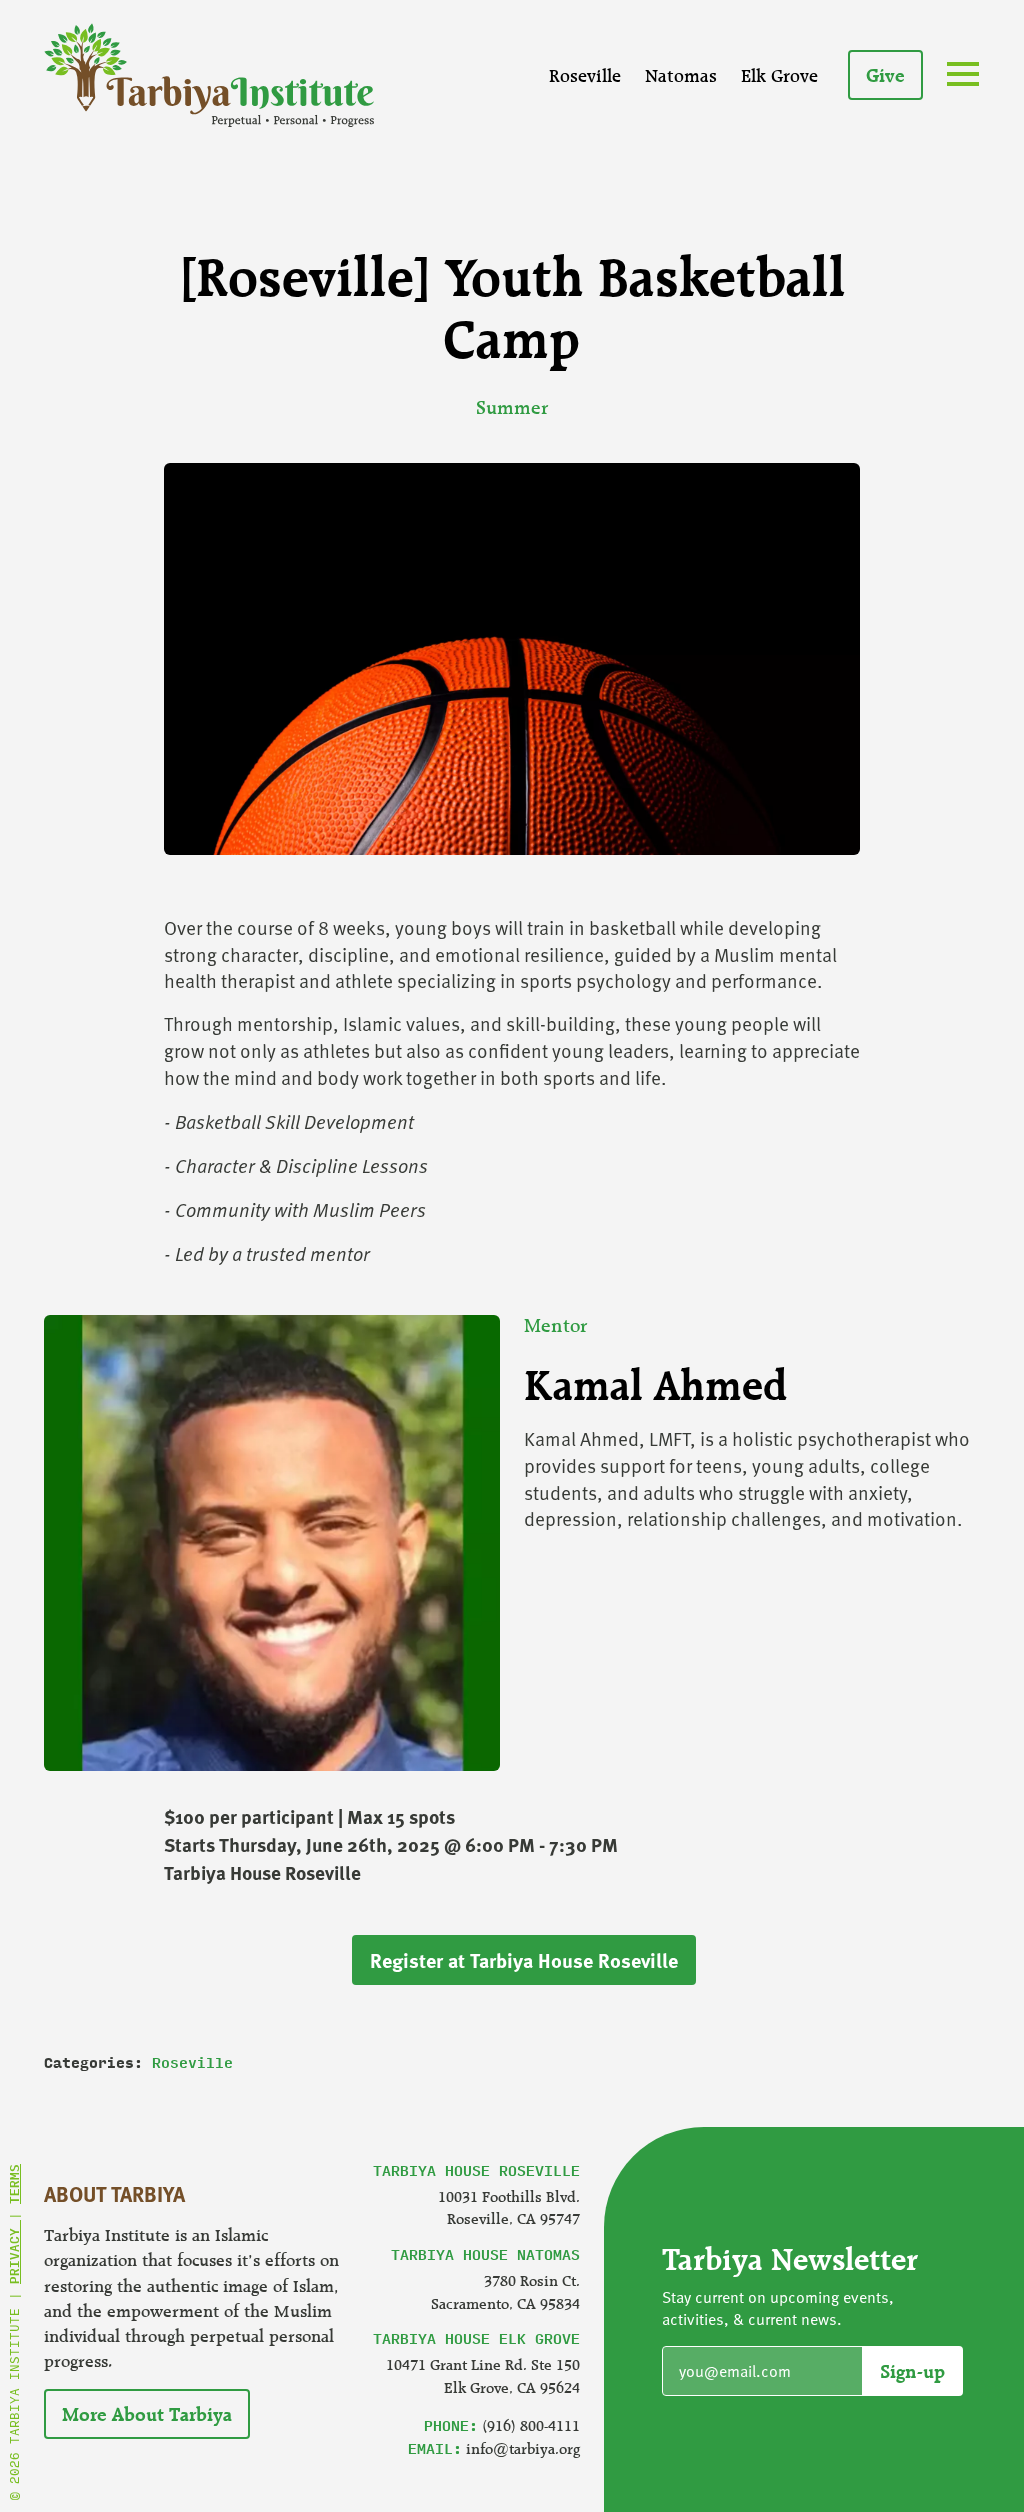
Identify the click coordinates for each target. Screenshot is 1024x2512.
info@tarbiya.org (523, 2448)
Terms (14, 2184)
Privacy (14, 2252)
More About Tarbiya (147, 2414)
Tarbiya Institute (209, 75)
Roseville (585, 75)
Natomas (681, 75)
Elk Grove (779, 75)
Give (885, 75)
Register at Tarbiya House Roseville (524, 1959)
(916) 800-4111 (531, 2425)
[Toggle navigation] (967, 76)
